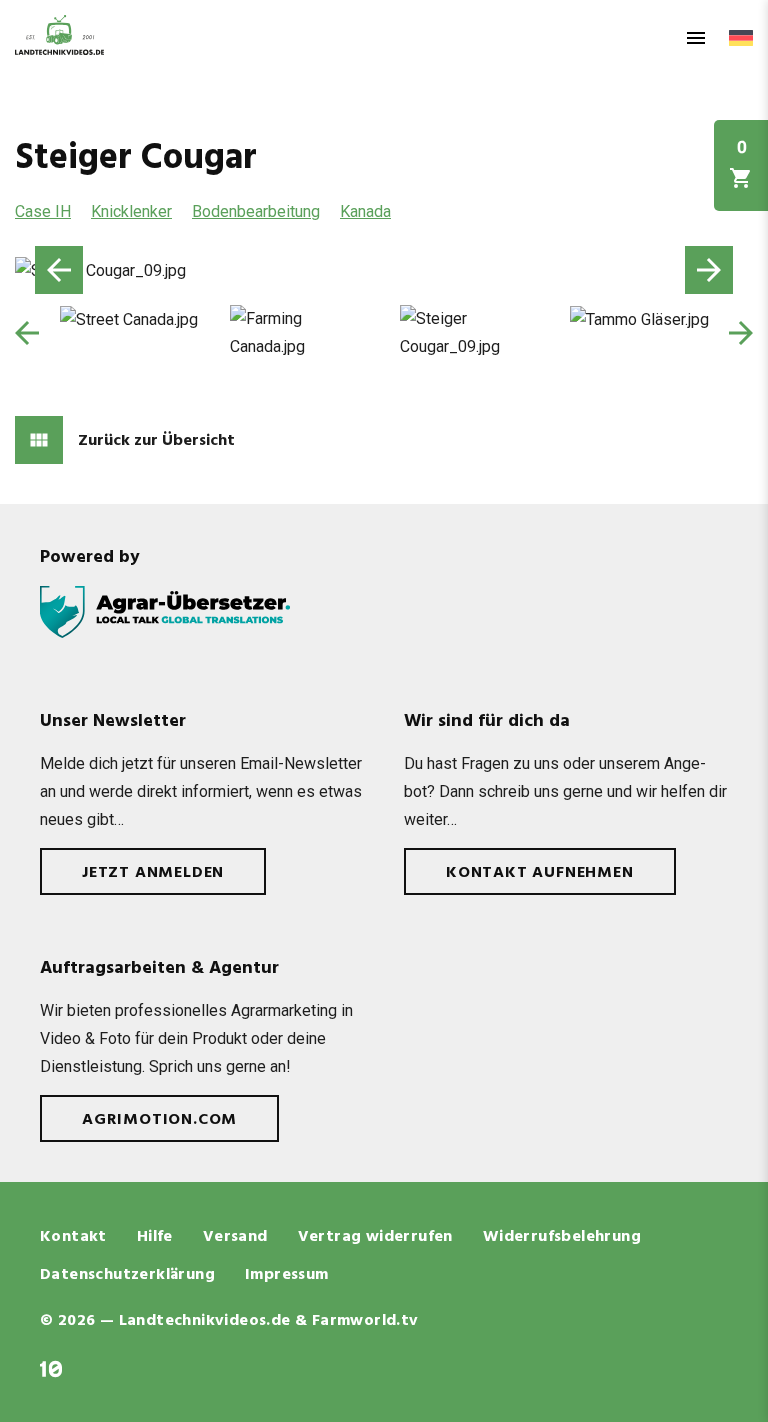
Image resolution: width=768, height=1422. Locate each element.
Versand (235, 1237)
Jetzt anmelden (153, 873)
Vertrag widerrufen (375, 1237)
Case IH (43, 211)
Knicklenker (131, 211)
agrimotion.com (159, 1120)
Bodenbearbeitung (256, 211)
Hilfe (155, 1237)
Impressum (287, 1275)
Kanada (365, 211)
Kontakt (73, 1237)
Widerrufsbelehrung (562, 1237)
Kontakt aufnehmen (540, 873)
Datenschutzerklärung (127, 1275)
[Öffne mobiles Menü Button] (696, 38)
